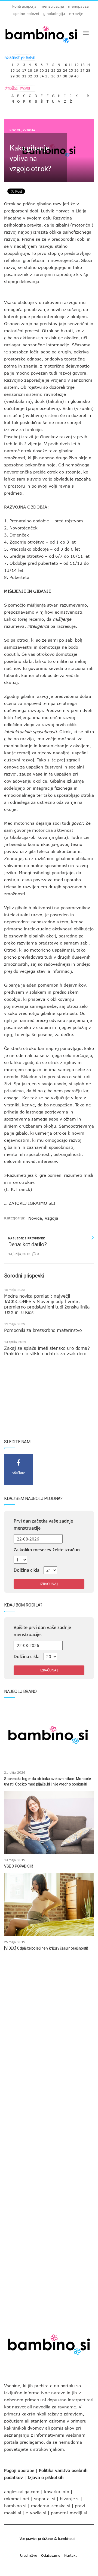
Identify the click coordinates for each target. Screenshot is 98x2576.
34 (42, 75)
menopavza (78, 6)
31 (24, 75)
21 (47, 69)
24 (65, 69)
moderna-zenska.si (51, 2506)
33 (36, 75)
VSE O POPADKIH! (19, 1866)
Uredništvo (29, 2555)
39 (71, 75)
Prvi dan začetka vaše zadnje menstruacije (43, 1524)
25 (71, 69)
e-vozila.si (36, 2513)
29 (13, 75)
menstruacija (52, 6)
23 (59, 69)
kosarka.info (57, 2492)
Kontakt (71, 2555)
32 (30, 75)
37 (59, 75)
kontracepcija (24, 6)
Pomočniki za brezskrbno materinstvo (43, 1330)
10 (65, 63)
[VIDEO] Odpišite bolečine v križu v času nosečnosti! (46, 1948)
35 (47, 75)
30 (18, 75)
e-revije (76, 14)
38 (65, 75)
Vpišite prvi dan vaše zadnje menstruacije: (42, 1631)
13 (82, 63)
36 (53, 75)
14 (88, 63)
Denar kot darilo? (27, 1244)
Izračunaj (49, 1584)
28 (88, 69)
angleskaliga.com (22, 2492)
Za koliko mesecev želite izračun (47, 1550)
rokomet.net (17, 2499)
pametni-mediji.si (69, 2513)
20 (42, 69)
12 (76, 63)
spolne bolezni (26, 14)
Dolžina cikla (27, 1570)
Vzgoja (29, 130)
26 (76, 69)
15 (13, 69)
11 (71, 63)
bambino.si (15, 2506)
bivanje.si (70, 2499)
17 (24, 69)
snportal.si (45, 2499)
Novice (15, 130)
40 (76, 75)
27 (82, 69)
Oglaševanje (51, 2555)
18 (30, 69)
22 (53, 69)
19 (36, 69)
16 (18, 69)
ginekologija (54, 14)
